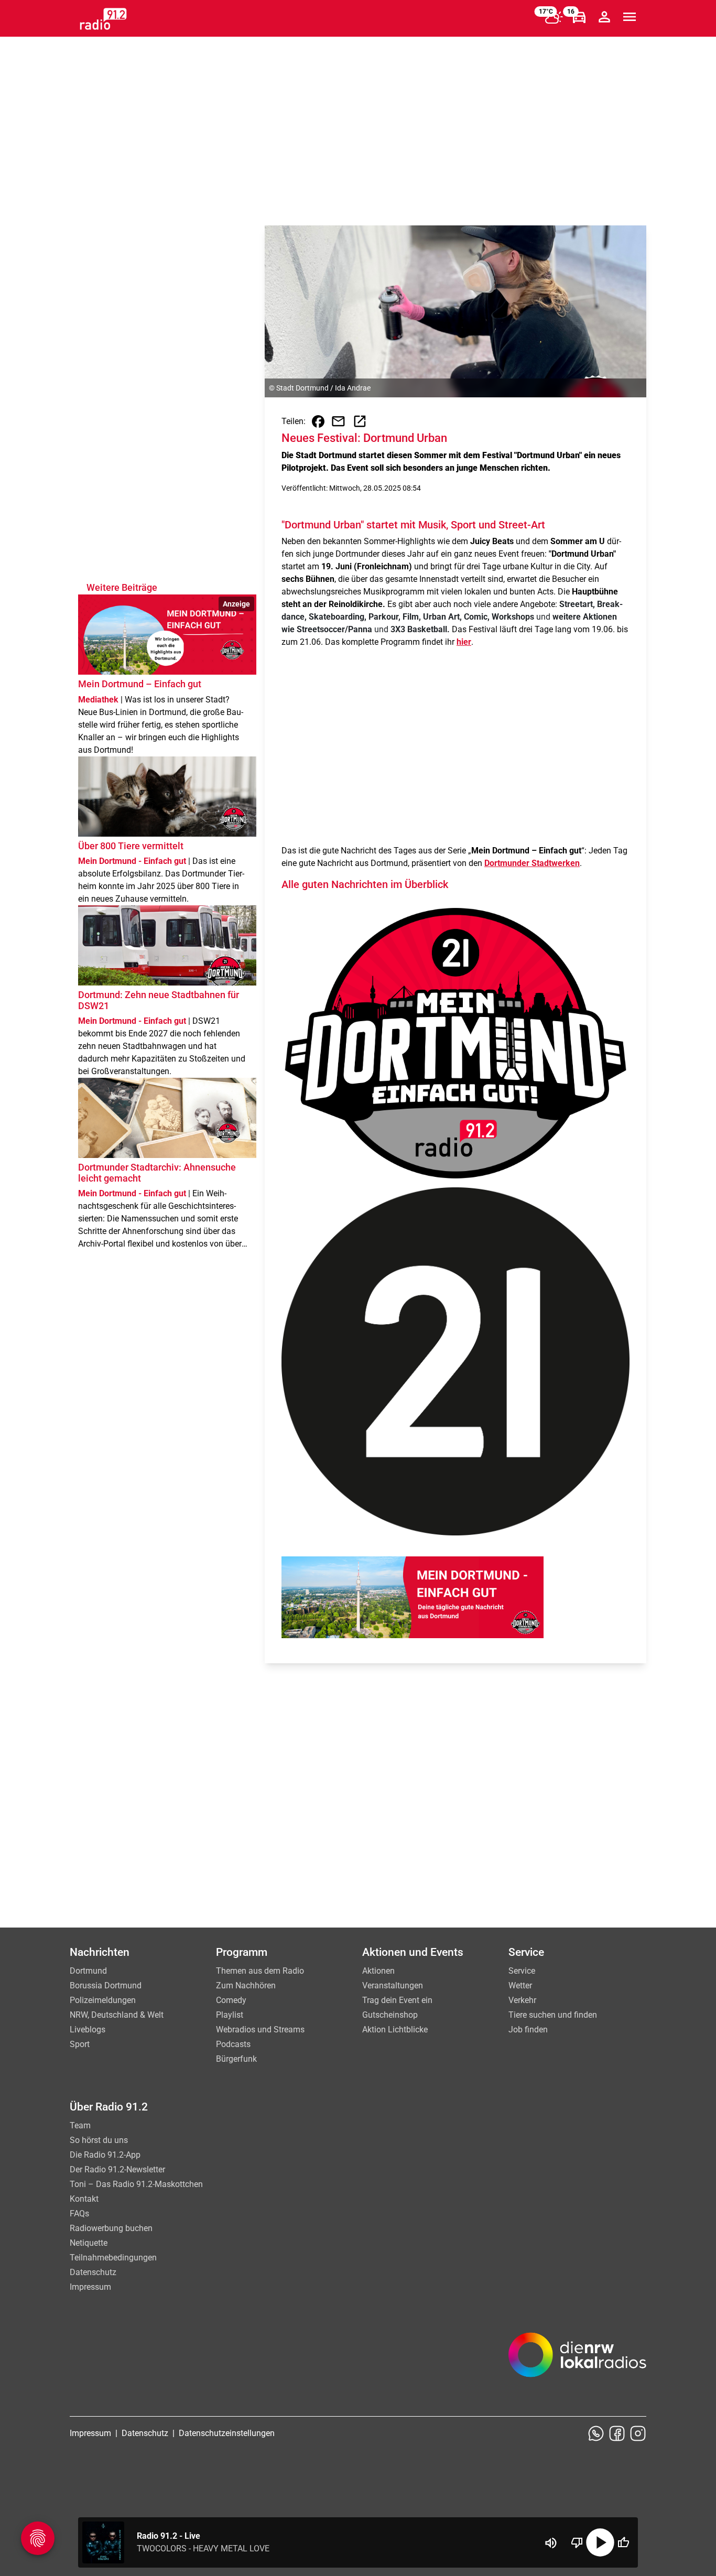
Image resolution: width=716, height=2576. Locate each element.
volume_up (551, 2543)
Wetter (520, 1985)
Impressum (90, 2287)
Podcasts (233, 2044)
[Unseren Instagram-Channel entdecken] (638, 2433)
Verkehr (522, 2000)
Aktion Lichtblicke (395, 2030)
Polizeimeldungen (103, 2000)
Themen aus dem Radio (260, 1971)
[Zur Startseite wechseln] (103, 19)
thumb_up (623, 2542)
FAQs (79, 2214)
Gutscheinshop (390, 2015)
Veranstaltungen (393, 1985)
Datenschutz (93, 2272)
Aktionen (378, 1971)
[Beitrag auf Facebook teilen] (318, 421)
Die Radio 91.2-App (105, 2155)
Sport (80, 2044)
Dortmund (88, 1971)
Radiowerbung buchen (111, 2228)
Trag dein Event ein (397, 2000)
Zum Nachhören (246, 1985)
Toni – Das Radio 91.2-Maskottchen (136, 2184)
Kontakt (84, 2199)
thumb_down (577, 2542)
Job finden (528, 2030)
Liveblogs (88, 2030)
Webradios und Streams (260, 2030)
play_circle (600, 2542)
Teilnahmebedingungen (113, 2258)
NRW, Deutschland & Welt (117, 2015)
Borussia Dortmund (106, 1985)
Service (522, 1971)
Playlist (230, 2015)
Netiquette (89, 2243)
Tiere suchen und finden (553, 2015)
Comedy (231, 2000)
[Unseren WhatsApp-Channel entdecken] (596, 2433)
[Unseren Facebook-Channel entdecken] (617, 2433)
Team (80, 2125)
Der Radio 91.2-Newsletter (117, 2169)
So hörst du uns (99, 2140)
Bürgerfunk (236, 2059)
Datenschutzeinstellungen (227, 2433)
